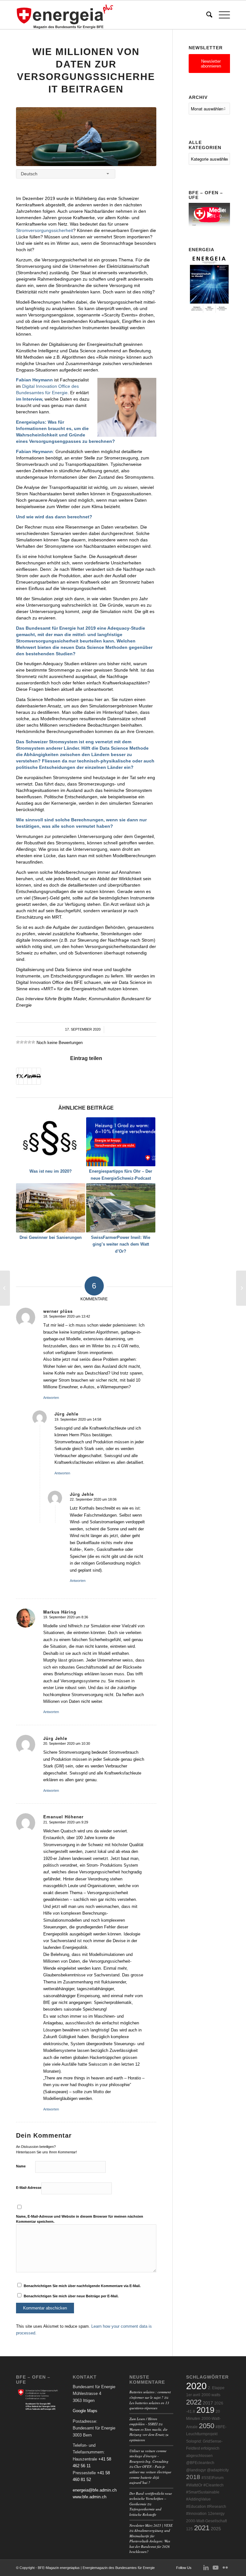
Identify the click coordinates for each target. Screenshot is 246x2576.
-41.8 (191, 2412)
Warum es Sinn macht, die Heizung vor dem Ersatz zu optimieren (149, 2435)
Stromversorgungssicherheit (45, 230)
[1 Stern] (18, 1042)
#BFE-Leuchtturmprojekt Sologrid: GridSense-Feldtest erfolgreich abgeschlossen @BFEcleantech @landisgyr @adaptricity (207, 2448)
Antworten (51, 1398)
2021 (202, 2528)
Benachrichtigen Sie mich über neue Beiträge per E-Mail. (71, 2296)
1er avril (193, 2395)
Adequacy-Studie (126, 628)
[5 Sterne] (33, 1042)
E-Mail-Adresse (29, 2188)
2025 (216, 2529)
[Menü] (221, 15)
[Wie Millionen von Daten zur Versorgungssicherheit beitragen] (86, 137)
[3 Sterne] (26, 1042)
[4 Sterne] (29, 1042)
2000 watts (211, 2395)
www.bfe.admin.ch (90, 2497)
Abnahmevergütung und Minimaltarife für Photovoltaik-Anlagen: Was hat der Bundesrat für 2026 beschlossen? (150, 2541)
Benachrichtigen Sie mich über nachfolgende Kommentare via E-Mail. (82, 2286)
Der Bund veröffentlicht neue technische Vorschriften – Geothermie (151, 2499)
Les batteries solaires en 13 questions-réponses (149, 2405)
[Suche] (206, 15)
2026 (219, 2403)
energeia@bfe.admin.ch (95, 2490)
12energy (216, 2514)
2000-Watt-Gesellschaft (206, 2521)
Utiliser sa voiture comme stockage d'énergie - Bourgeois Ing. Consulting (149, 2456)
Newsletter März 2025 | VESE (151, 2525)
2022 (194, 2402)
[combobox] (66, 174)
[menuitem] (206, 15)
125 (189, 2529)
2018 (193, 2477)
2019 (205, 2410)
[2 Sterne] (22, 1042)
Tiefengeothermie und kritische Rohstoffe (145, 2512)
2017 (208, 2403)
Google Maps (85, 2411)
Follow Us (184, 2568)
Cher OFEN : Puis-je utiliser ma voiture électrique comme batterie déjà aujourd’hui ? (150, 2474)
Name (21, 2166)
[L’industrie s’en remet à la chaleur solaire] (241, 1288)
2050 (207, 2426)
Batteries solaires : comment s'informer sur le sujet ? (150, 2395)
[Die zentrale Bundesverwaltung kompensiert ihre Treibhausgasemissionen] (5, 1288)
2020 (196, 2386)
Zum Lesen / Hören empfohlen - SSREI (143, 2421)
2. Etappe (216, 2388)
